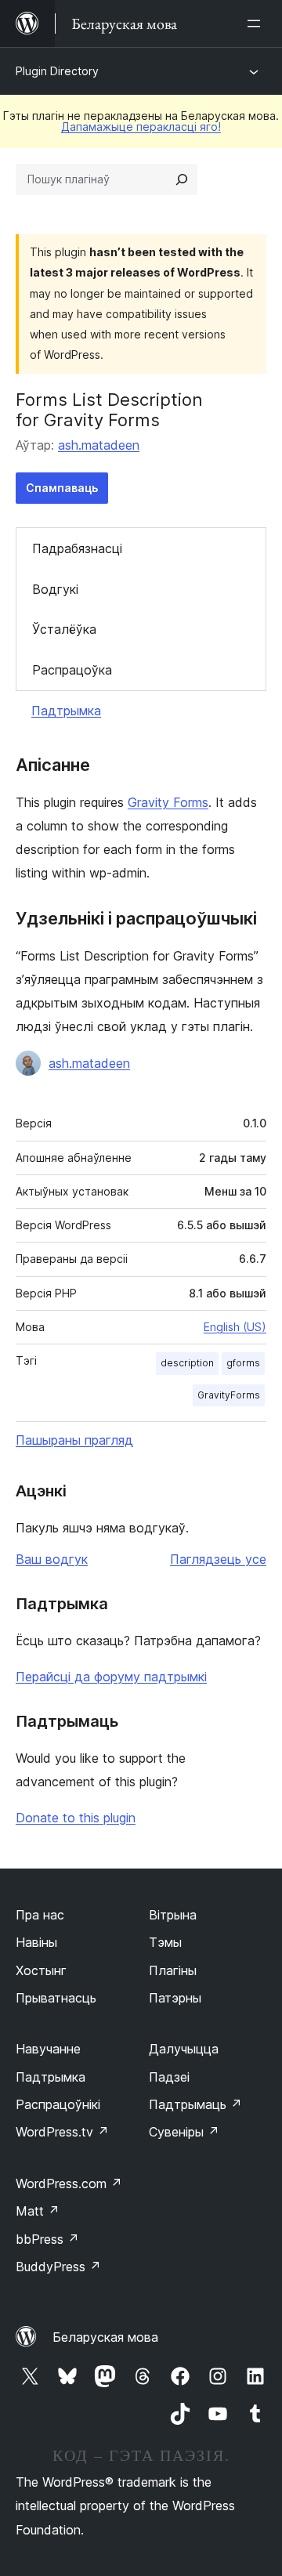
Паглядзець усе (218, 1559)
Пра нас (40, 1915)
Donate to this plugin (76, 1818)
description (187, 1363)
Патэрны (175, 1998)
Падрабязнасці (77, 548)
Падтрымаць (195, 2104)
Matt (38, 2211)
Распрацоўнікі (58, 2104)
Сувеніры (184, 2132)
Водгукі (55, 589)
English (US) (235, 1327)
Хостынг (41, 1970)
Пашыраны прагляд (74, 1440)
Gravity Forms (168, 802)
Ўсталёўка (64, 629)
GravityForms (229, 1395)
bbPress (47, 2239)
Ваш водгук (52, 1559)
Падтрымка (66, 711)
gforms (243, 1363)
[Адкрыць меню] (257, 24)
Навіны (36, 1942)
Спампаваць (62, 488)
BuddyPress (58, 2267)
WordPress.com (69, 2183)
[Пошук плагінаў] (182, 179)
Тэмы (165, 1942)
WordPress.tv (62, 2132)
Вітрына (173, 1915)
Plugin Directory (57, 71)
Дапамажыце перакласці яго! (141, 127)
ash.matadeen (99, 445)
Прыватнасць (56, 1998)
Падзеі (169, 2077)
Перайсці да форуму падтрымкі (111, 1677)
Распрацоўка (72, 670)
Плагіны (173, 1970)
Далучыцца (184, 2049)
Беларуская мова (105, 2337)
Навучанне (48, 2049)
